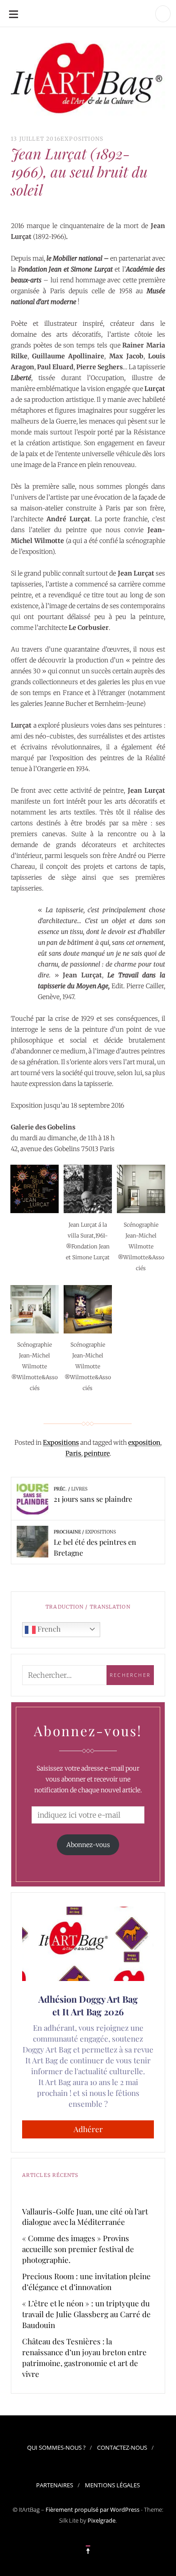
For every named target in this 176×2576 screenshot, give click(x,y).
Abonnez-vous (88, 1845)
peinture (97, 1453)
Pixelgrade (102, 2520)
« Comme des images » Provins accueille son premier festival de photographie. (78, 2249)
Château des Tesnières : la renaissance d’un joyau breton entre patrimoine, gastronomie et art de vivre (84, 2357)
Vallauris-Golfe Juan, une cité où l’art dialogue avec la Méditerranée (85, 2217)
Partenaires (55, 2485)
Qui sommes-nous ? (56, 2447)
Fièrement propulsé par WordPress (93, 2509)
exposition (144, 1443)
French (48, 1629)
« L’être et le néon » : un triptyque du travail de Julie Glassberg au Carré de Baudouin (86, 2314)
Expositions (82, 139)
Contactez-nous (122, 2447)
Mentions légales (112, 2485)
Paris (73, 1453)
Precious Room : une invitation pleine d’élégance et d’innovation (86, 2281)
